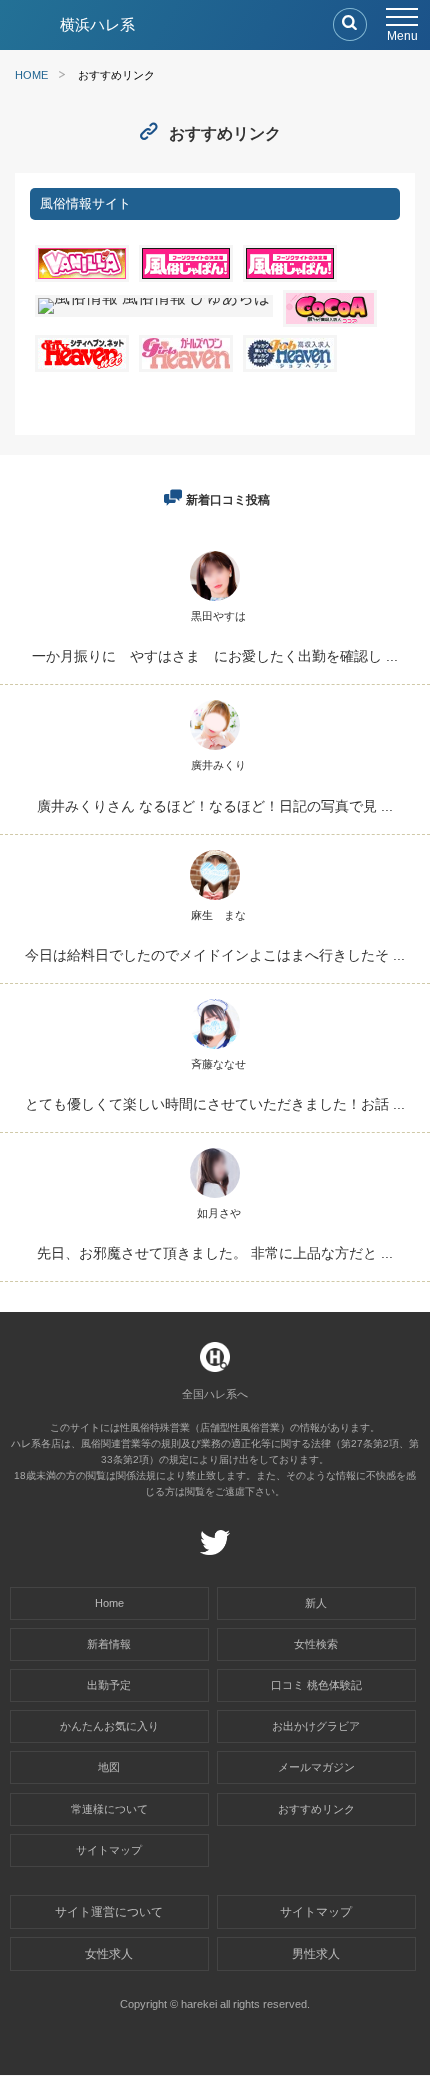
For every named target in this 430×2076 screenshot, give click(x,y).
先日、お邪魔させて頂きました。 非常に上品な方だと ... (215, 1253)
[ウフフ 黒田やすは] (215, 600)
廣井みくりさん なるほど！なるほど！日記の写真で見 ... (215, 806)
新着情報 (109, 1644)
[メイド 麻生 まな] (215, 899)
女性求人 (109, 1954)
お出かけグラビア (316, 1726)
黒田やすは (218, 616)
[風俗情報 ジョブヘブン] (290, 366)
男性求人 (316, 1954)
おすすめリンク (316, 1809)
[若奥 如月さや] (215, 1197)
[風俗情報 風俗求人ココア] (330, 321)
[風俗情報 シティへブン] (82, 366)
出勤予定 (109, 1685)
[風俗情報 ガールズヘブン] (186, 366)
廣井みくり (218, 765)
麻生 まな (218, 915)
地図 (109, 1767)
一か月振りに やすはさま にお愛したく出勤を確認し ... (215, 656)
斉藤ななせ (218, 1064)
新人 (316, 1603)
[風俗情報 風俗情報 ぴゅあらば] (154, 297)
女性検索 (316, 1644)
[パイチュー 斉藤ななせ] (215, 1048)
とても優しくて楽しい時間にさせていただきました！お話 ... (215, 1104)
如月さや (219, 1213)
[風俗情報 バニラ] (82, 276)
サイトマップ (109, 1850)
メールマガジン (316, 1767)
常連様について (109, 1809)
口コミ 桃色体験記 (316, 1685)
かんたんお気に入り (109, 1726)
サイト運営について (109, 1912)
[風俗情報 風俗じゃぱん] (290, 276)
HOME (31, 75)
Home (109, 1603)
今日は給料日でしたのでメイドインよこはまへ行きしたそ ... (215, 955)
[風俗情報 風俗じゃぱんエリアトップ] (186, 276)
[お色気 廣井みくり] (215, 749)
